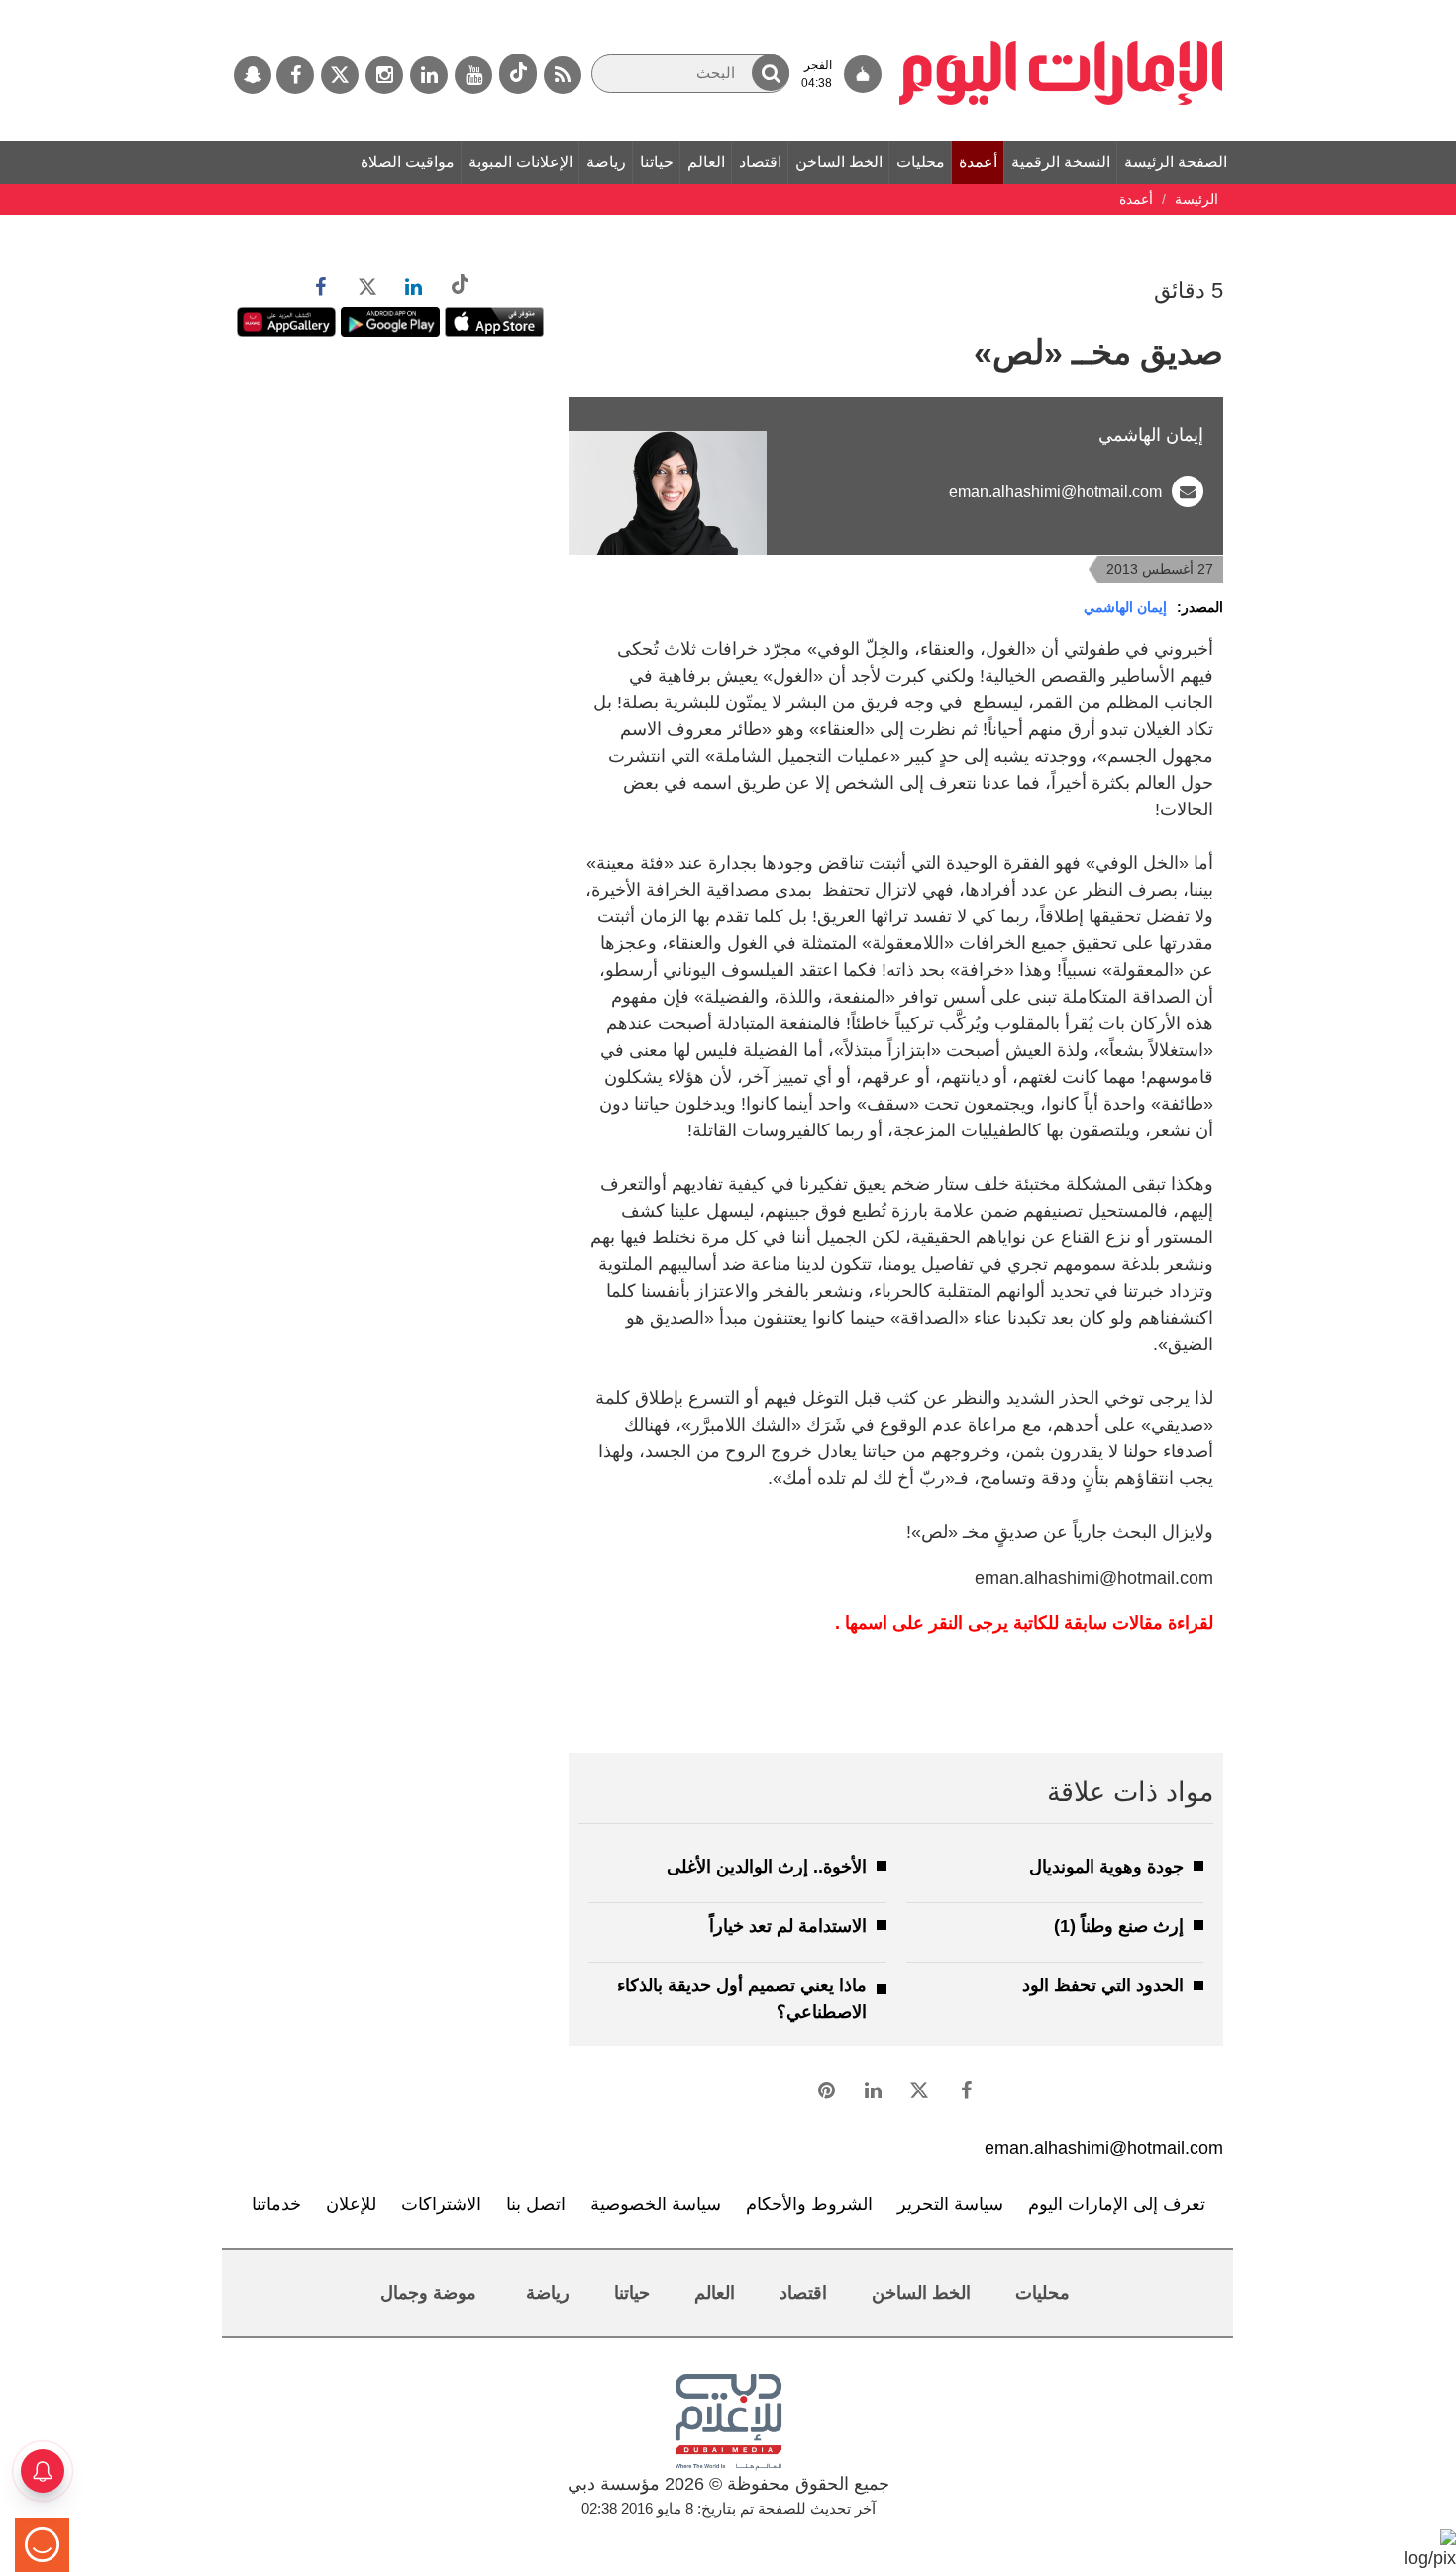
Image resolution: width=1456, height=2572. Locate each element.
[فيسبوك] (295, 75)
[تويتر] (340, 75)
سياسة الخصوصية (656, 2204)
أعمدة (978, 162)
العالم (706, 162)
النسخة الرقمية (1061, 162)
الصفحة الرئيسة (1176, 162)
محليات (921, 162)
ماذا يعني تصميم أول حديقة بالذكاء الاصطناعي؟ (742, 1999)
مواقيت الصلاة (408, 162)
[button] (771, 73)
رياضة (606, 162)
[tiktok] (518, 74)
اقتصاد (760, 162)
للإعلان (351, 2204)
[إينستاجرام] (384, 75)
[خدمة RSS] (563, 75)
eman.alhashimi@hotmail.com (1055, 492)
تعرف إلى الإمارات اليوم (1117, 2204)
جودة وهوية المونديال (1106, 1867)
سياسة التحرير (950, 2204)
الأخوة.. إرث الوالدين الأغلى (767, 1867)
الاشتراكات (441, 2204)
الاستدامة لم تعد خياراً (788, 1926)
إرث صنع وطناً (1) (1119, 1926)
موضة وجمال (428, 2293)
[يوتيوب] (473, 75)
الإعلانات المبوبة (520, 162)
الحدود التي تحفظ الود (1103, 1985)
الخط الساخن (839, 162)
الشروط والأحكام (809, 2204)
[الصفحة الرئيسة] (1061, 10)
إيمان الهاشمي (1125, 607)
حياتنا (657, 162)
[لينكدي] (429, 75)
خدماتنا (276, 2204)
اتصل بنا (536, 2204)
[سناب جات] (253, 75)
